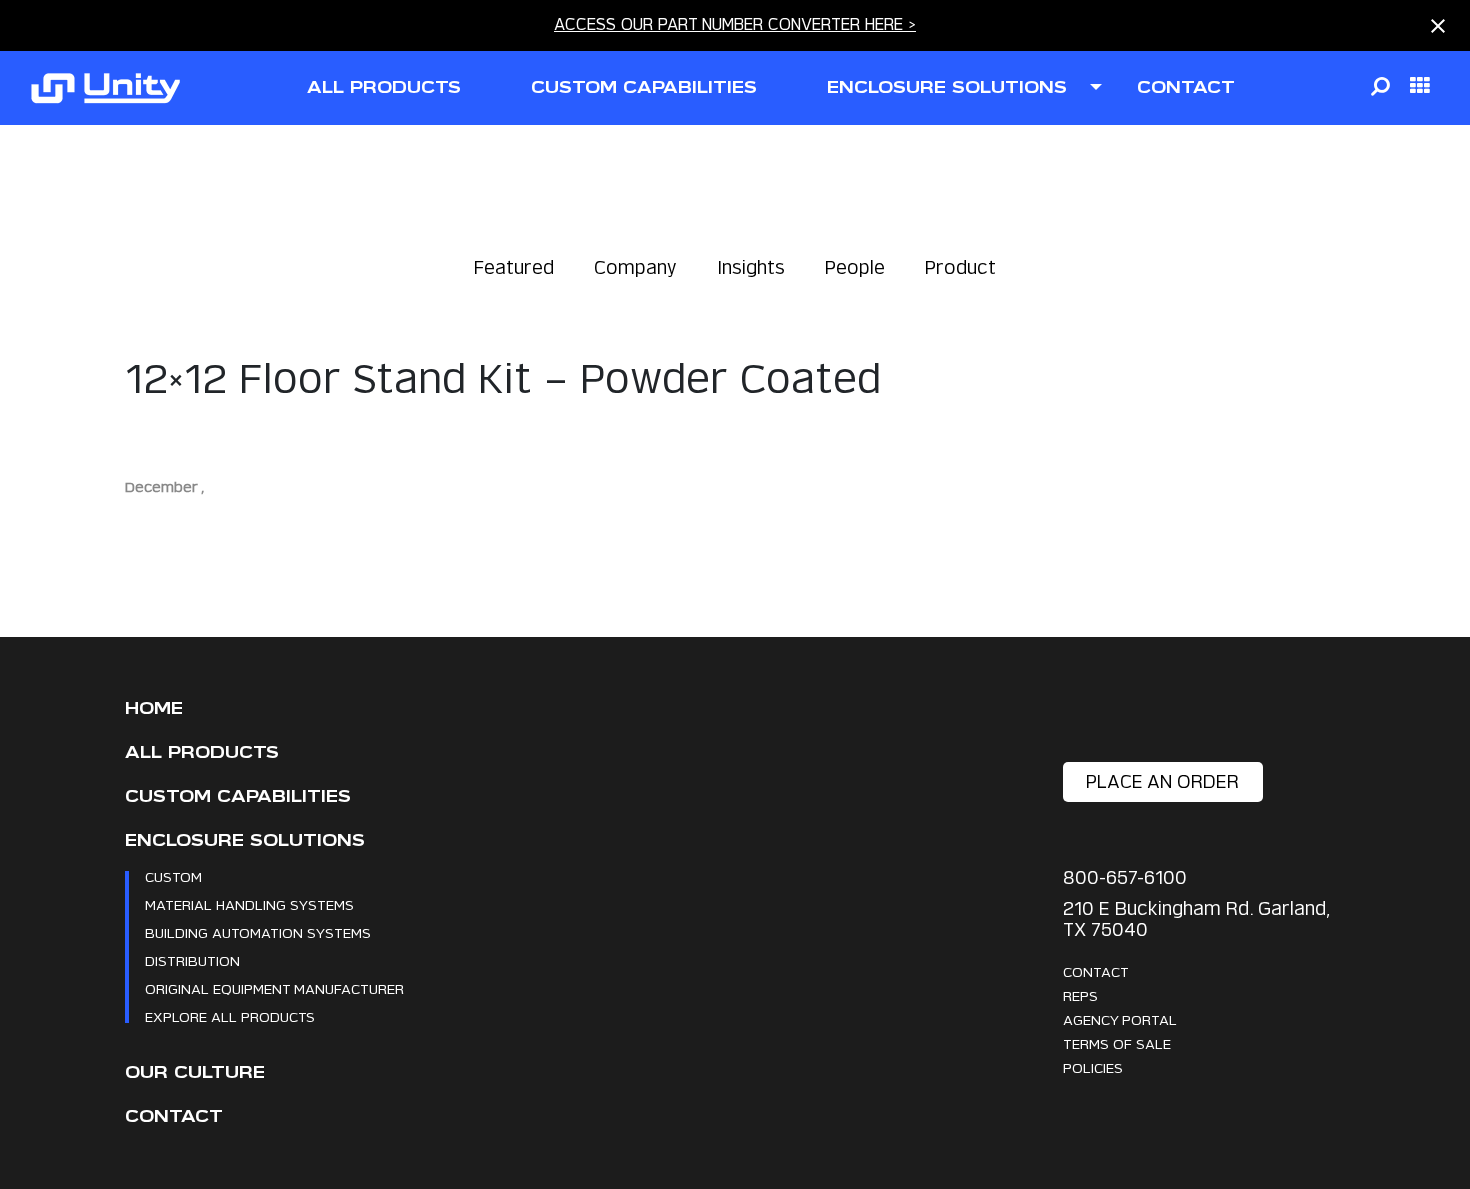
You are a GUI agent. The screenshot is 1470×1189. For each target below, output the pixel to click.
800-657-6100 (1125, 877)
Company (635, 267)
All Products (202, 752)
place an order (1162, 781)
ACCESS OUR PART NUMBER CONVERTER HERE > (735, 24)
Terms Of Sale (1117, 1043)
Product (960, 267)
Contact (174, 1116)
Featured (514, 267)
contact (1186, 87)
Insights (751, 267)
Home (154, 708)
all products (384, 87)
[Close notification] (1438, 26)
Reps (1080, 995)
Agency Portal (1120, 1019)
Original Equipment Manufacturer (274, 988)
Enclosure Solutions (245, 840)
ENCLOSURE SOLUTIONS (947, 87)
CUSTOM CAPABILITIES (644, 87)
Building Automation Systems (258, 932)
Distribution (192, 960)
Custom (173, 876)
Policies (1093, 1067)
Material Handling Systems (249, 904)
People (855, 267)
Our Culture (195, 1072)
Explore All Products (230, 1016)
